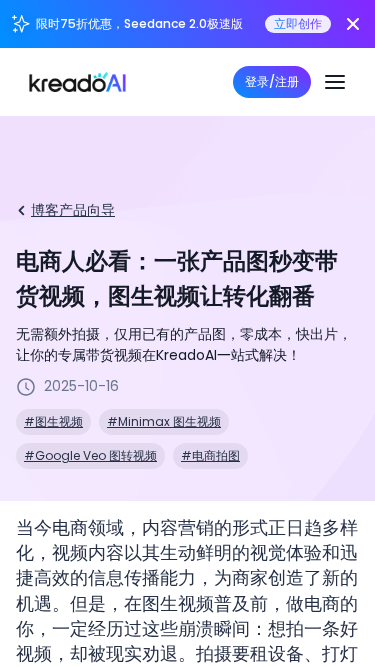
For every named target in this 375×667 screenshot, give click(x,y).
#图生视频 (53, 421)
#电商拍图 (210, 455)
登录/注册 (272, 81)
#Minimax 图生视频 (164, 421)
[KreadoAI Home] (77, 82)
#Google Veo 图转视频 (90, 455)
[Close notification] (353, 24)
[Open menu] (335, 82)
